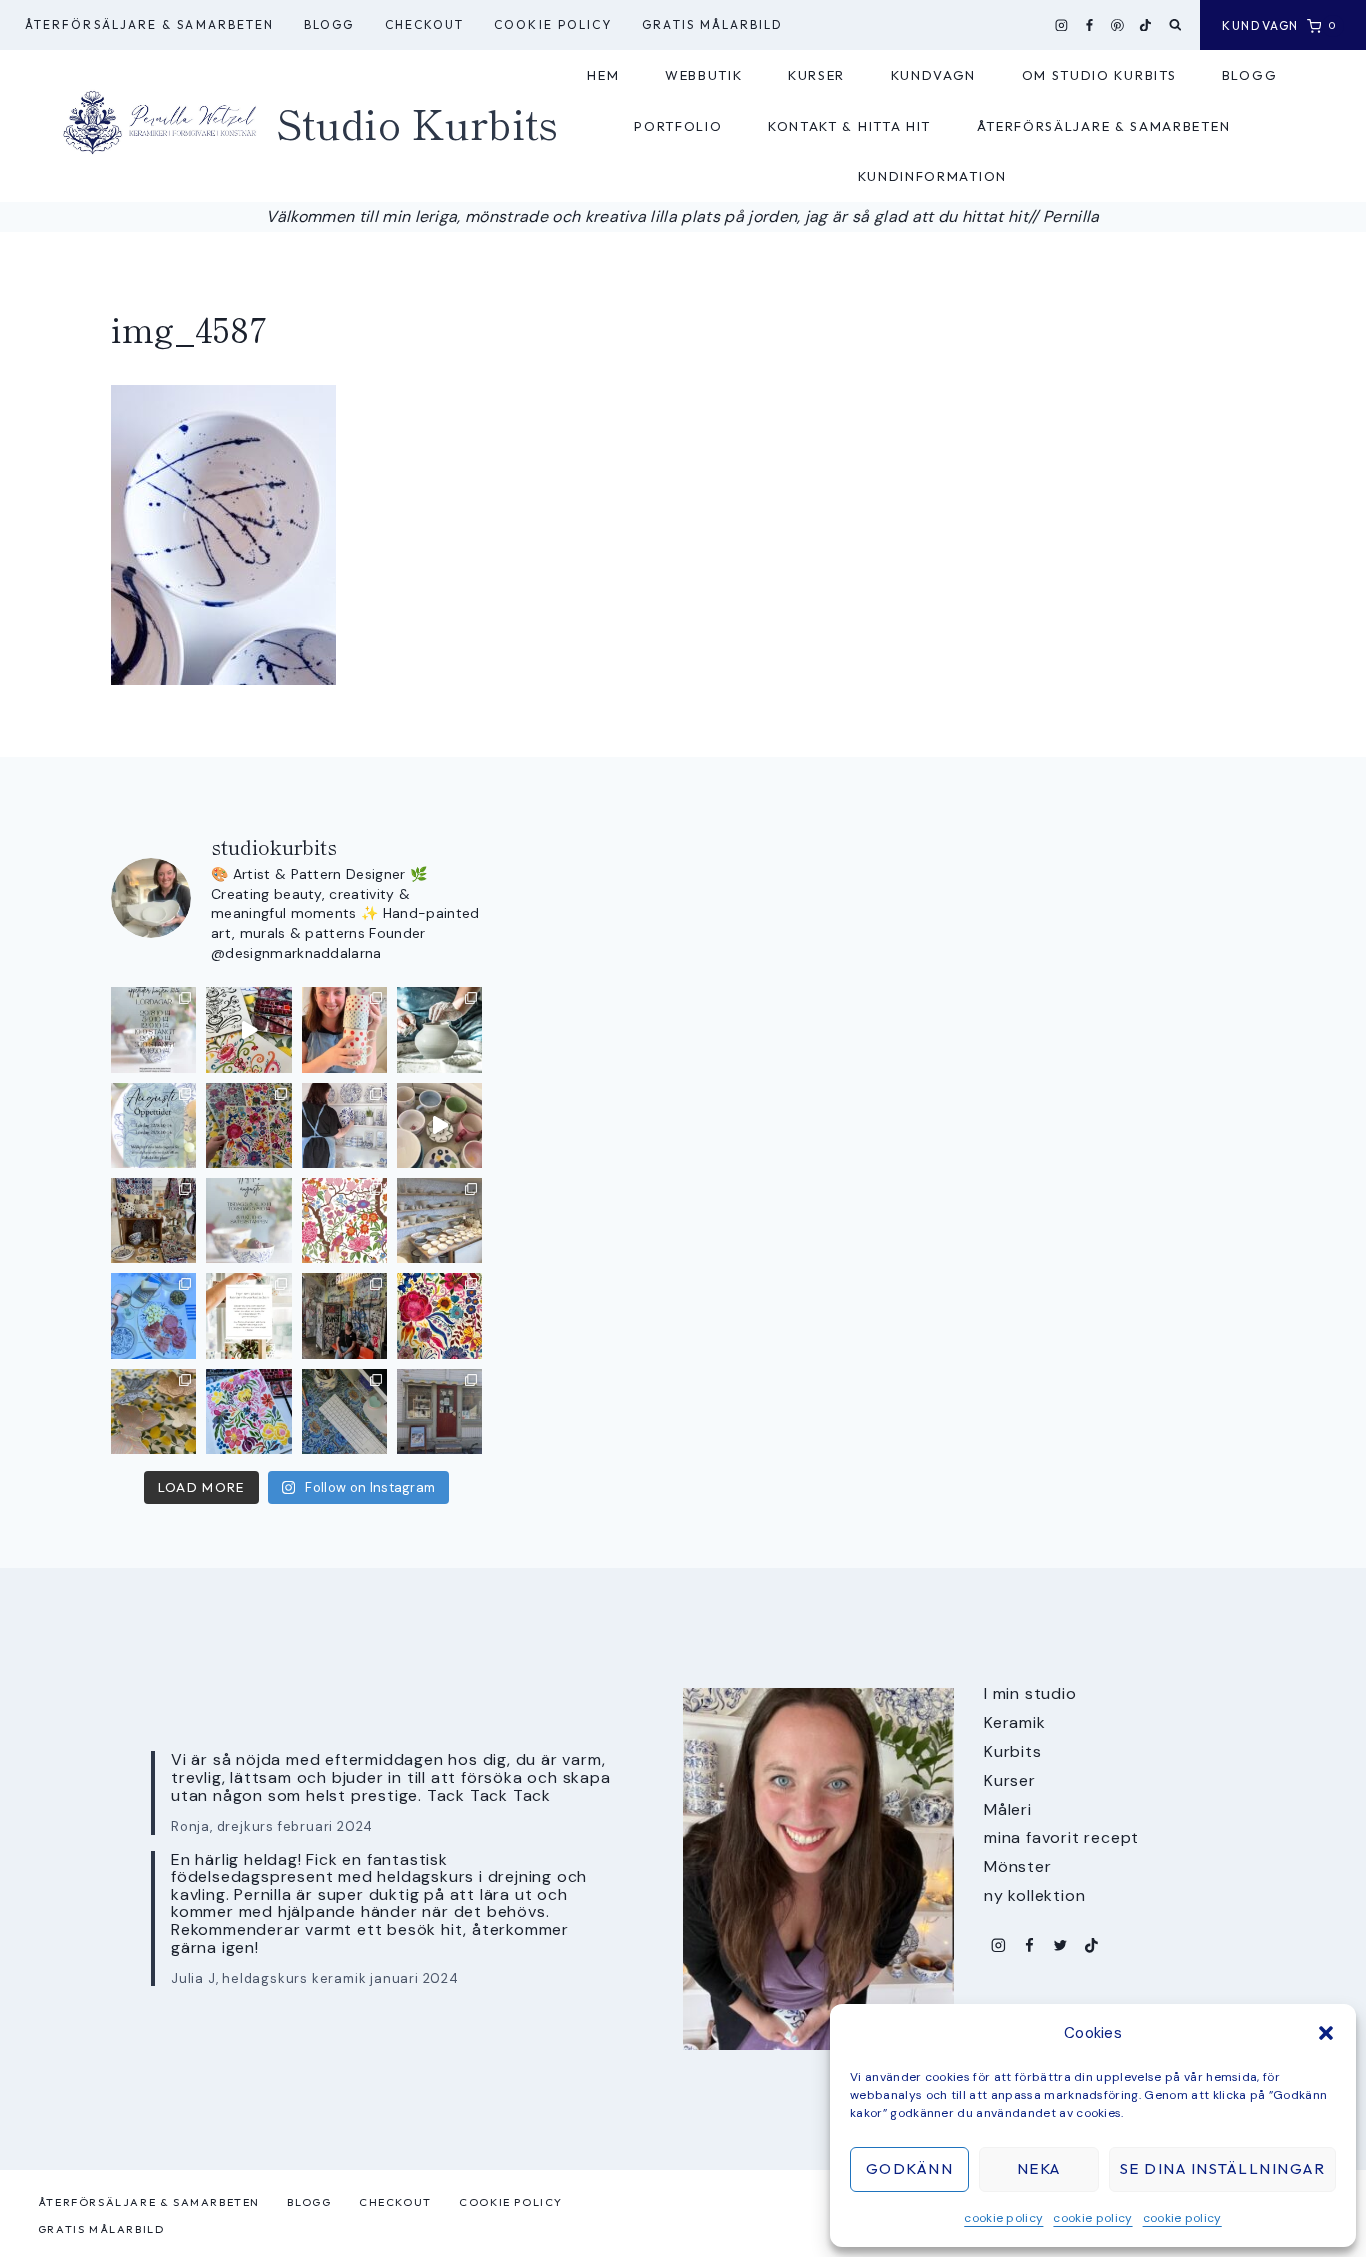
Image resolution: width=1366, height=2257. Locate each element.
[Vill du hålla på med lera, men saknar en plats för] (248, 1315)
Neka (1039, 2168)
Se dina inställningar (1223, 2168)
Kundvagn (934, 75)
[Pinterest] (1118, 25)
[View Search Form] (1175, 25)
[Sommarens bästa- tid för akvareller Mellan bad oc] (439, 1315)
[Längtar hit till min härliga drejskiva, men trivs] (439, 1029)
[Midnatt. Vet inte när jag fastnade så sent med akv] (248, 1411)
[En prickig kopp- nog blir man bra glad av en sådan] (344, 1029)
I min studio (1030, 1693)
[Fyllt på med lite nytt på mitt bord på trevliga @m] (153, 1220)
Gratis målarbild (712, 24)
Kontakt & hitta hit (849, 126)
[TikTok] (1146, 25)
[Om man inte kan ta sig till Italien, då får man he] (153, 1315)
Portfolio (678, 126)
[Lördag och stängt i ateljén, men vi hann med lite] (153, 1411)
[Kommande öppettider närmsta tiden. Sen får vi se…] (248, 1220)
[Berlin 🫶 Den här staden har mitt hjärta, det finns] (344, 1315)
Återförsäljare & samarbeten (149, 24)
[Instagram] (1062, 25)
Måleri (1008, 1809)
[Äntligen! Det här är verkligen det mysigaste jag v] (248, 1029)
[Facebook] (1090, 25)
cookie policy (1003, 2218)
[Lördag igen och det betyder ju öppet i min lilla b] (344, 1125)
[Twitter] (1060, 1945)
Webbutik (704, 75)
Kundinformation (932, 176)
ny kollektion (1034, 1895)
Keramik (1015, 1722)
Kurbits (1013, 1751)
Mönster (1018, 1866)
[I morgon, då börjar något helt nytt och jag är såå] (248, 1125)
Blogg (329, 24)
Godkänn (910, 2168)
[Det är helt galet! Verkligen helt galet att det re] (439, 1220)
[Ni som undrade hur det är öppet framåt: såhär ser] (153, 1029)
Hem (603, 75)
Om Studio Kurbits (1099, 75)
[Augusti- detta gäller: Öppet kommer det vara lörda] (153, 1125)
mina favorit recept (1061, 1837)
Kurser (816, 75)
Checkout (425, 24)
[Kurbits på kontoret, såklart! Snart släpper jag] (344, 1411)
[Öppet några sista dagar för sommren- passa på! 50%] (439, 1411)
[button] (1326, 2033)
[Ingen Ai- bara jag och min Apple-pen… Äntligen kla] (344, 1220)
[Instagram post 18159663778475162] (439, 1125)
